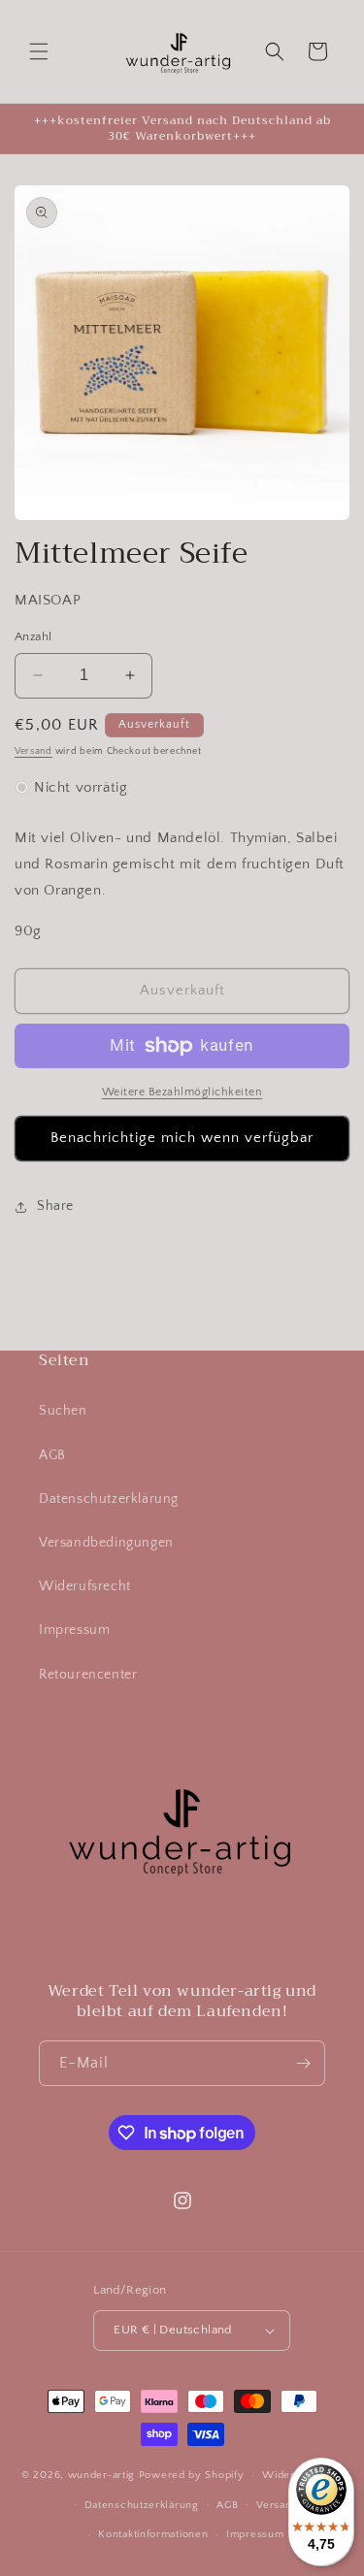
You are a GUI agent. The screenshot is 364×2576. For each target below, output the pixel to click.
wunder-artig (103, 2475)
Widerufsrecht (85, 1586)
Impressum (74, 1630)
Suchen (63, 1411)
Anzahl (33, 636)
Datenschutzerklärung (109, 1499)
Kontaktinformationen (153, 2534)
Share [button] (55, 1206)
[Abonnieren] (303, 2063)
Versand (33, 751)
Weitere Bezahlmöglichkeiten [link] (182, 1092)
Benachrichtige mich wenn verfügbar (182, 1138)
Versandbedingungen (106, 1543)
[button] (39, 51)
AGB (52, 1455)
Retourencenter (88, 1675)
